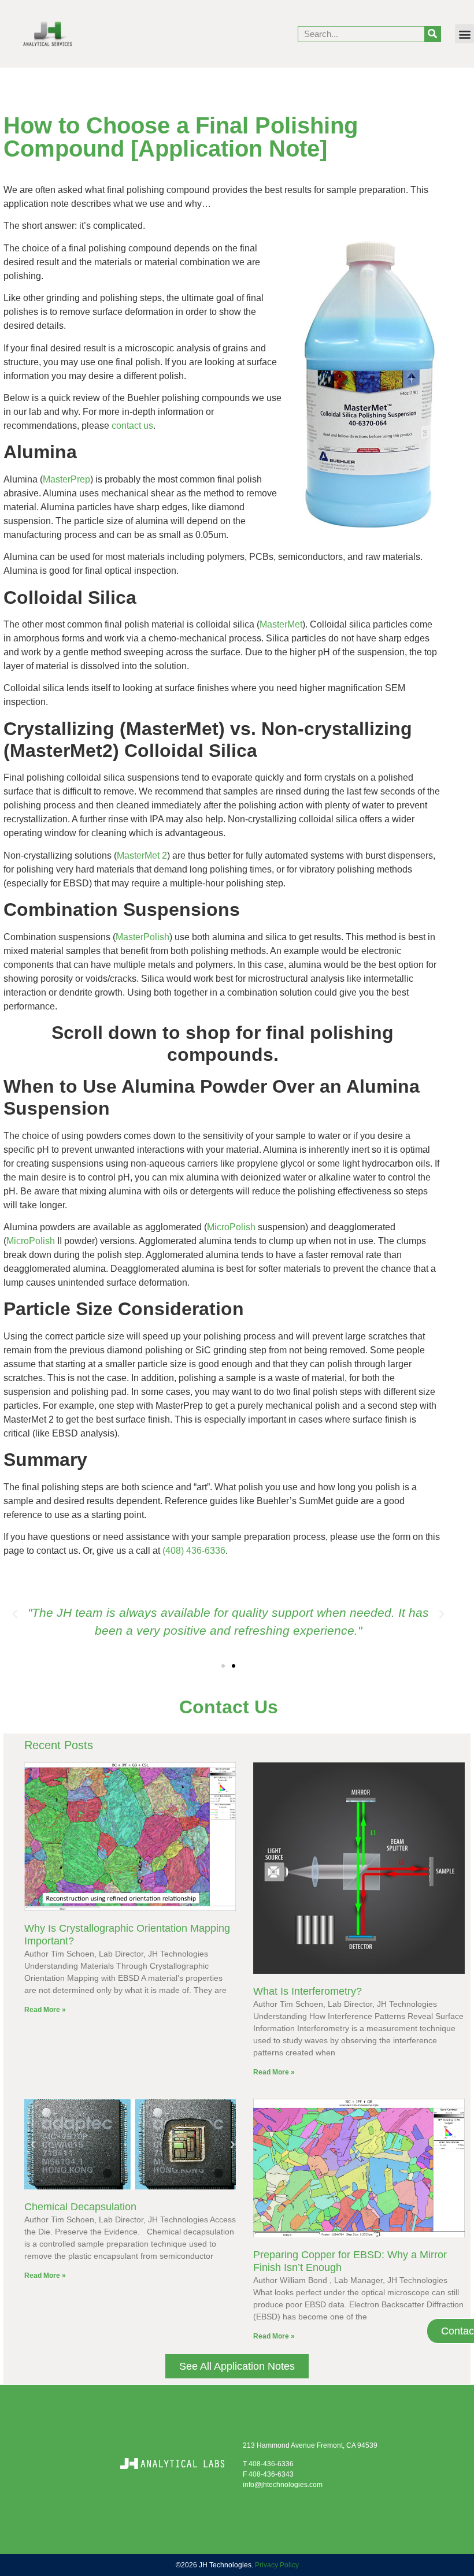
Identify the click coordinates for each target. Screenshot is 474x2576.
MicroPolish (231, 1227)
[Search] (432, 34)
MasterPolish (142, 937)
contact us (132, 426)
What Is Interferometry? (308, 1991)
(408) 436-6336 (194, 1551)
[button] (464, 34)
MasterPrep (66, 479)
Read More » (45, 2010)
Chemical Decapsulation (80, 2207)
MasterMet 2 (142, 855)
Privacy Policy (277, 2565)
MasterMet (281, 624)
